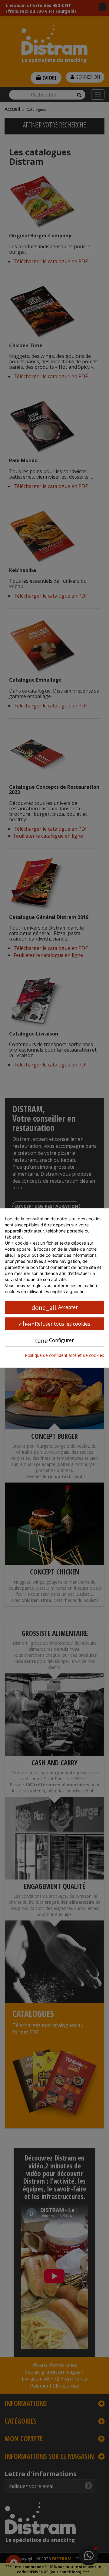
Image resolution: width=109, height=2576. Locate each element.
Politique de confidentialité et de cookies (64, 1355)
